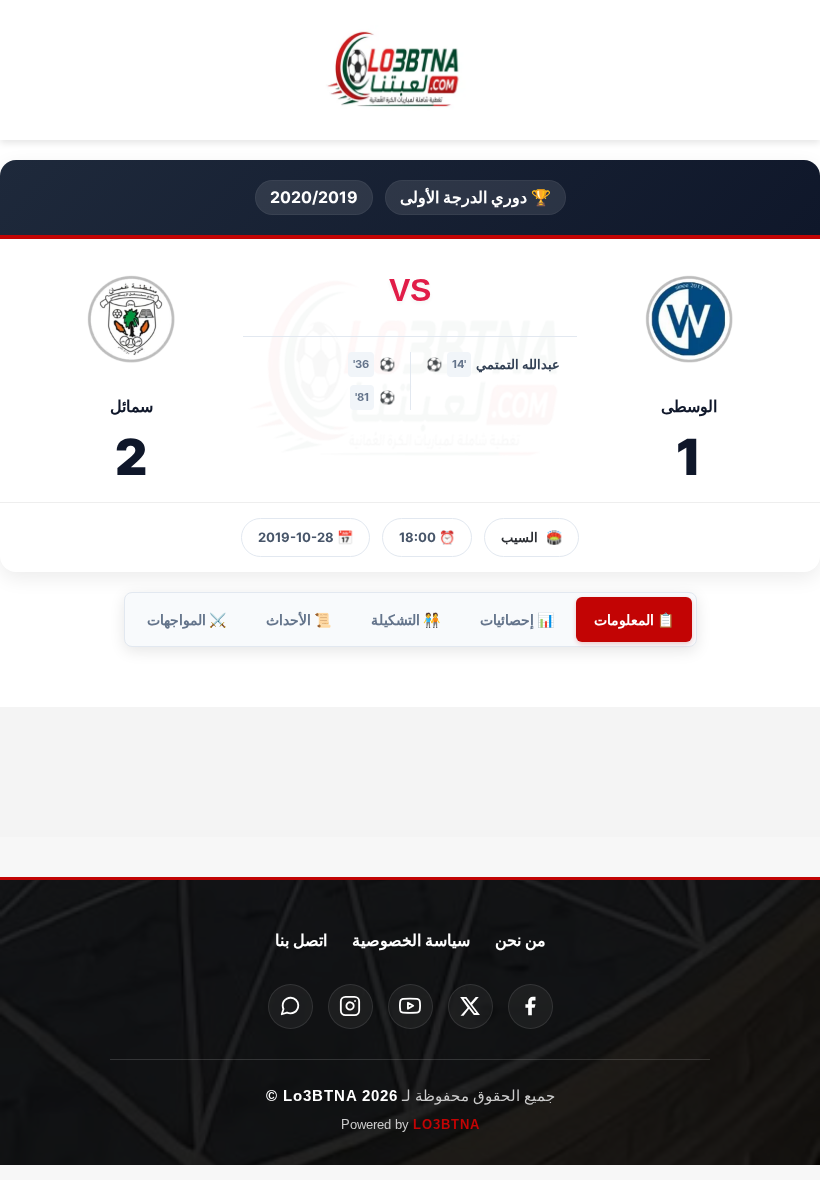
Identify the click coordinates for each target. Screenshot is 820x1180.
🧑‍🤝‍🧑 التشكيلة (405, 619)
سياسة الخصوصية (411, 940)
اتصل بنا (301, 940)
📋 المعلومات (634, 619)
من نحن (520, 940)
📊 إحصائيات (517, 619)
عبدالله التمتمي (518, 364)
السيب (519, 537)
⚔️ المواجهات (186, 619)
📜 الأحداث (298, 619)
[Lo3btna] (410, 70)
